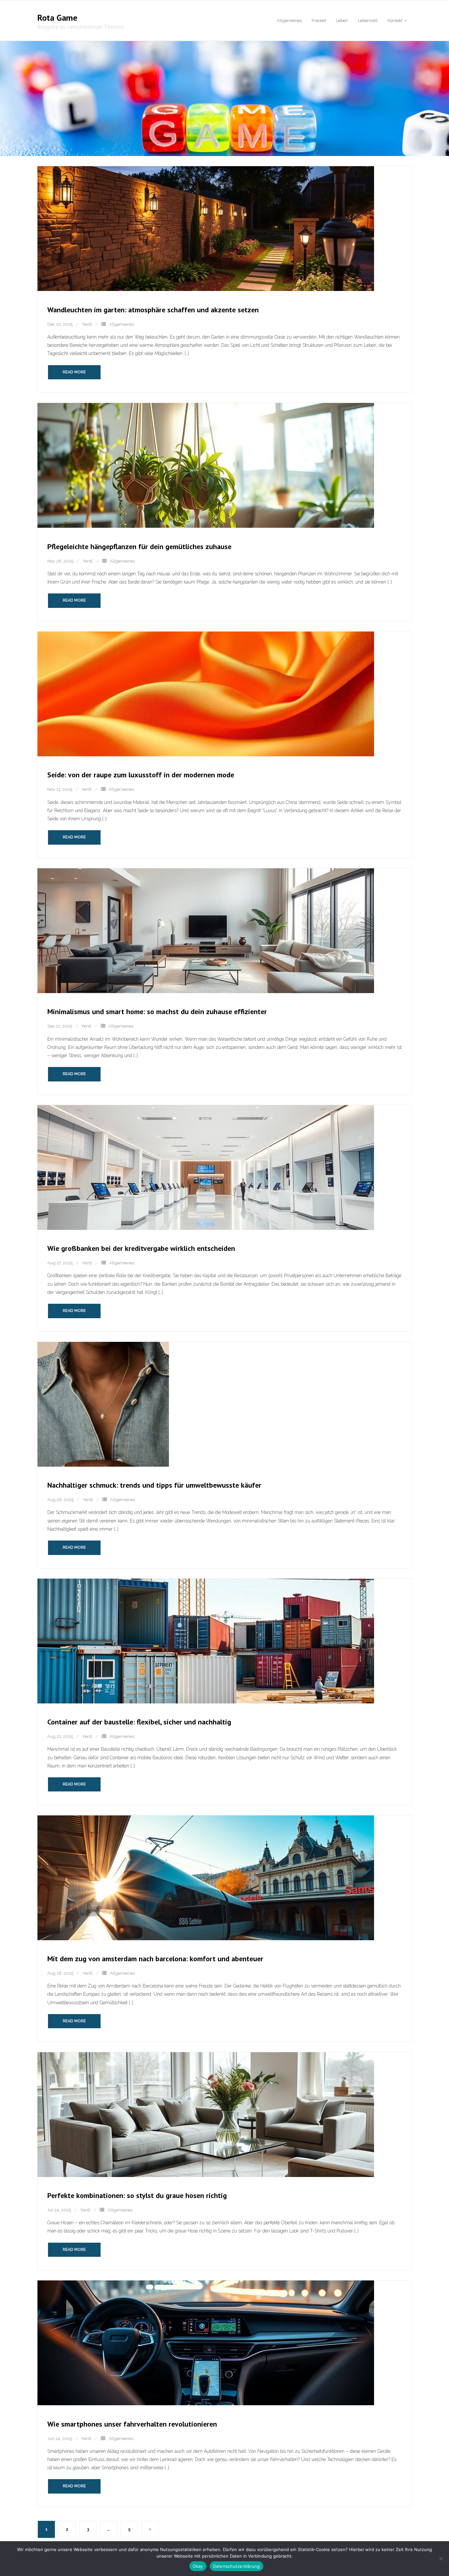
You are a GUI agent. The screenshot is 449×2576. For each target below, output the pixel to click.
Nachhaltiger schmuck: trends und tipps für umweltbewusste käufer (154, 1485)
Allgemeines (122, 324)
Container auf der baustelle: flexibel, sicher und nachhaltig (139, 1722)
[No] (441, 2559)
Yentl (87, 324)
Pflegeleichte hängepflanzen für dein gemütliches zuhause (139, 546)
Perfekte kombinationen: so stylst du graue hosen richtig (137, 2195)
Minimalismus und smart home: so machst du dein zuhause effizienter (157, 1011)
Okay (198, 2566)
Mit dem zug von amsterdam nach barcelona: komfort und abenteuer (155, 1959)
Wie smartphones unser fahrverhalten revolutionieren (132, 2424)
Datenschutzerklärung (236, 2566)
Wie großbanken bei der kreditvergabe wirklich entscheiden (141, 1248)
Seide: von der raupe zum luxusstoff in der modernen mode (141, 775)
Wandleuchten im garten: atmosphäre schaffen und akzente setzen (153, 310)
